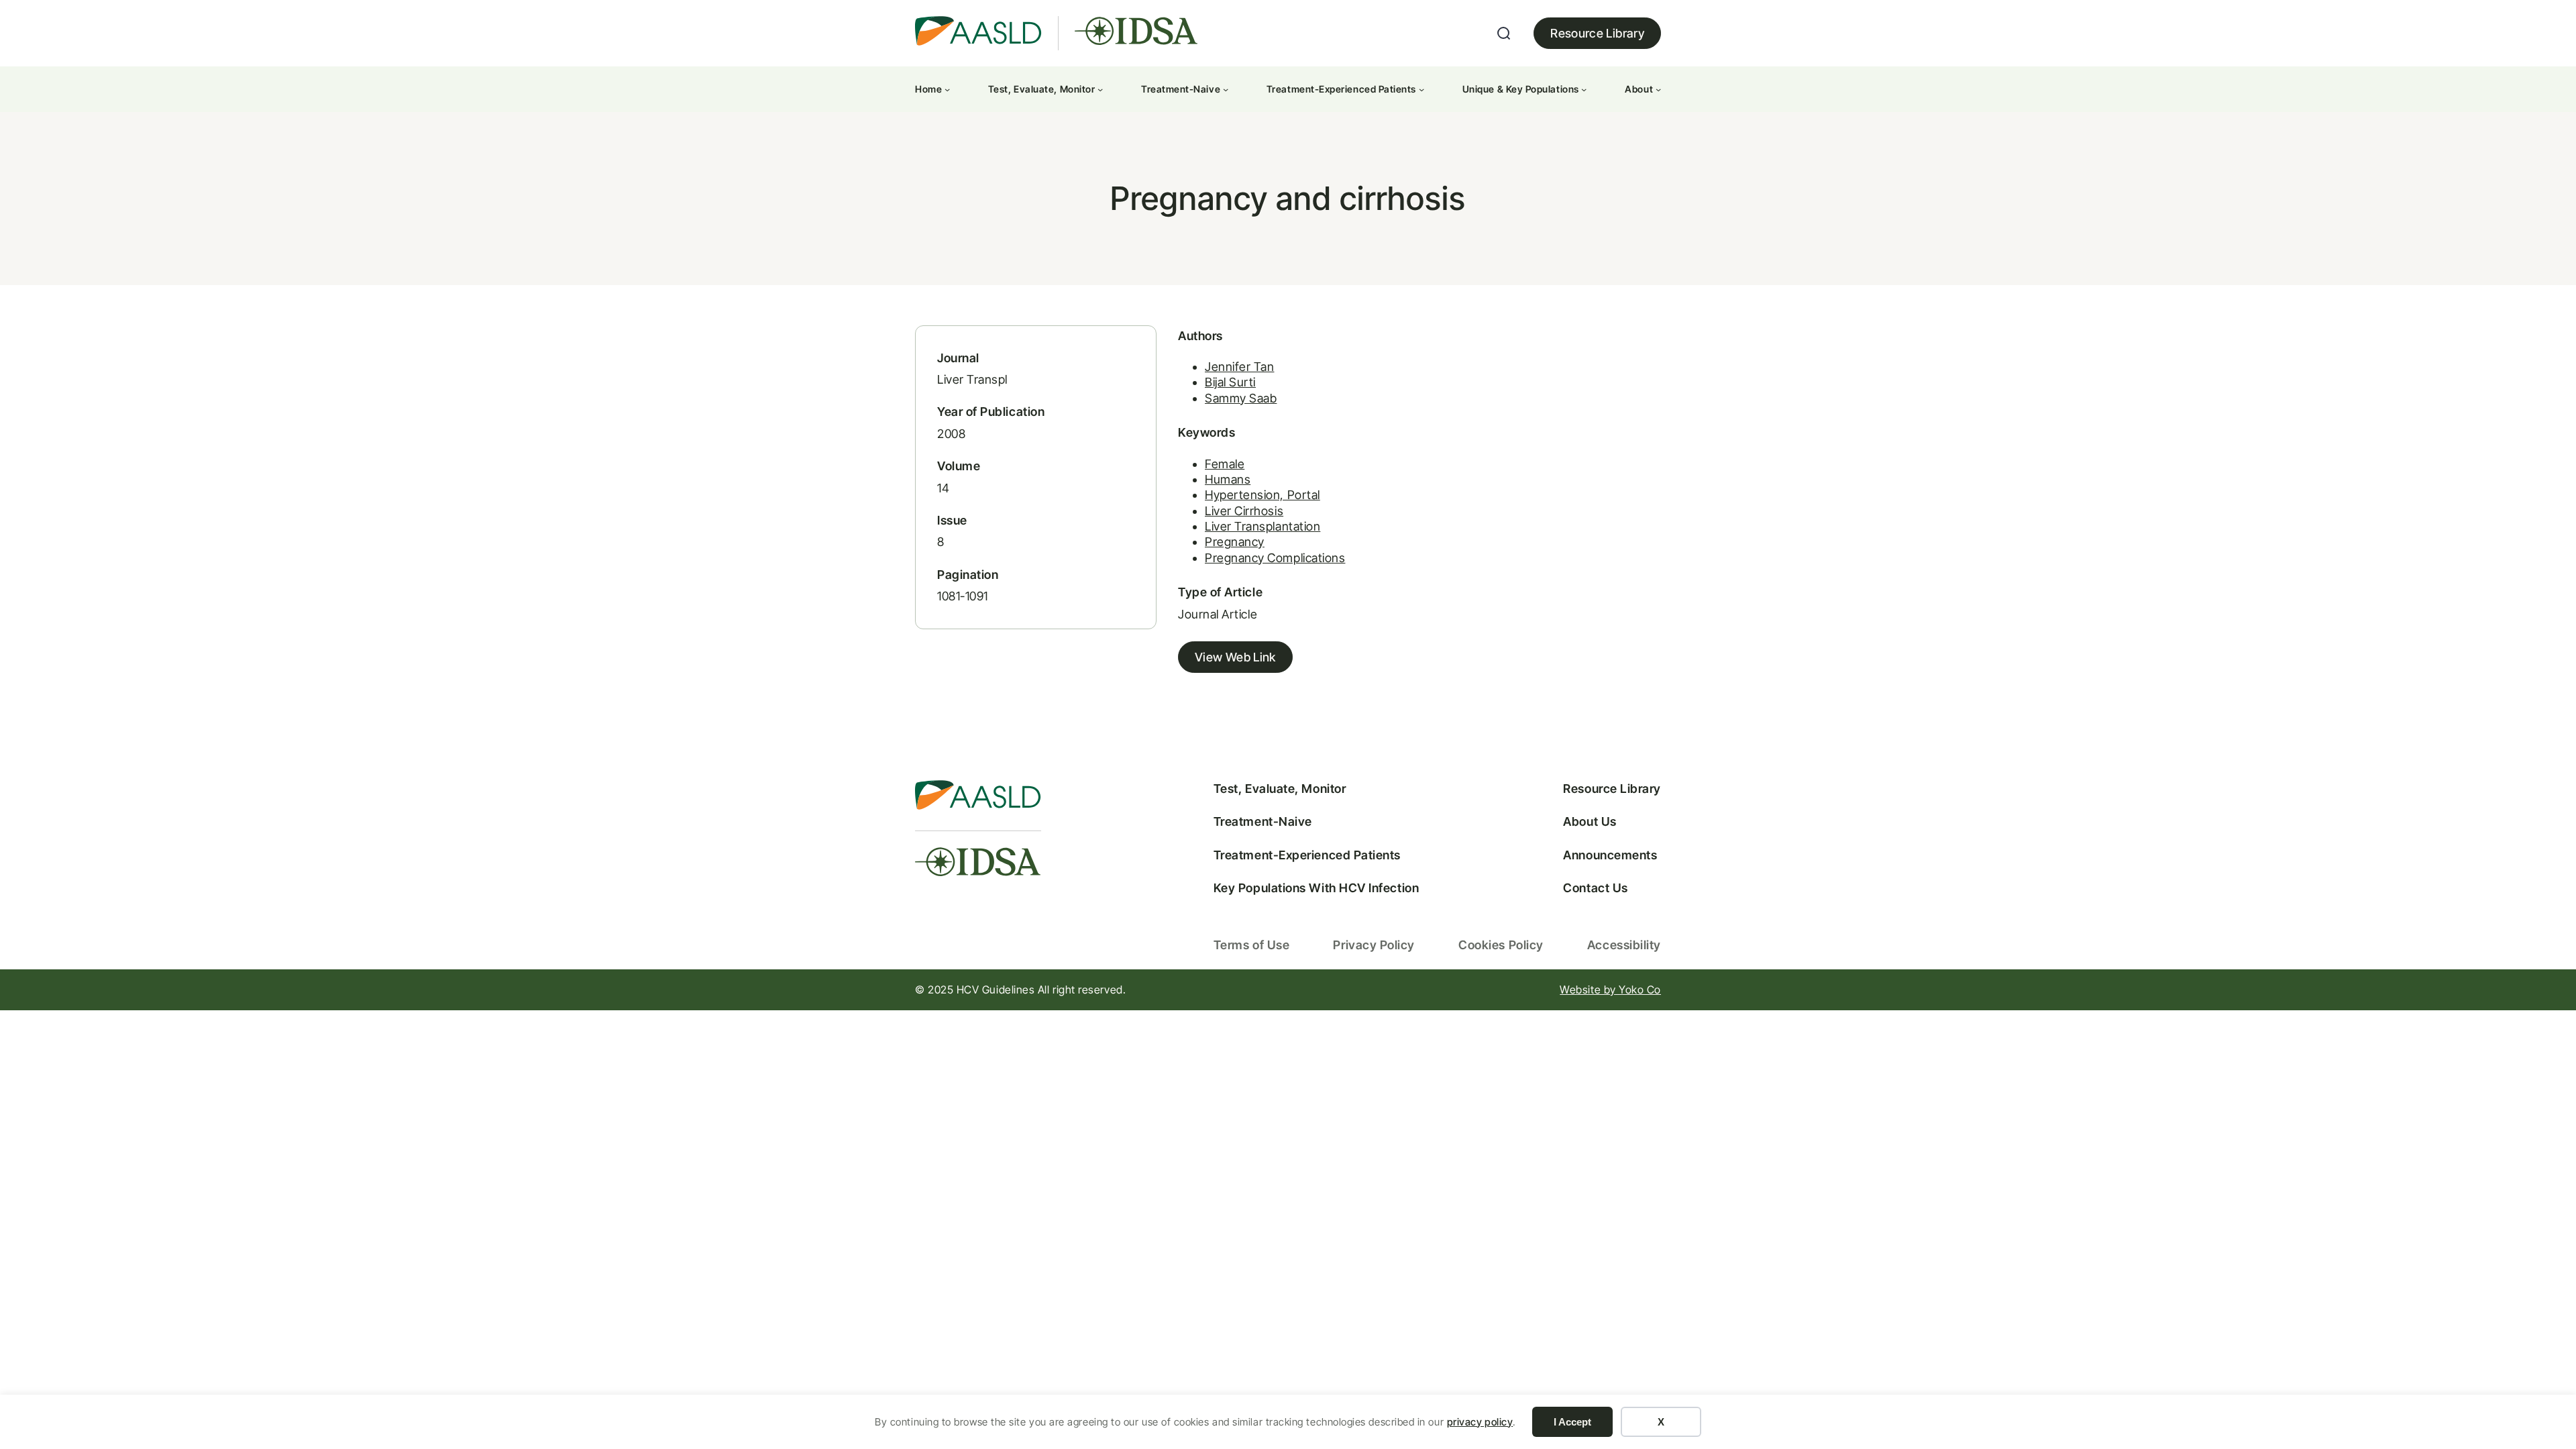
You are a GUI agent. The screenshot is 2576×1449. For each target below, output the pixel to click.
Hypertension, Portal (1263, 495)
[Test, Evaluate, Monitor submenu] (1100, 89)
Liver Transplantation (1263, 526)
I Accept (1572, 1422)
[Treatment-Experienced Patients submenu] (1421, 89)
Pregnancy (1235, 542)
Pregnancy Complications (1275, 558)
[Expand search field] (1504, 34)
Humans (1228, 479)
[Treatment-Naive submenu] (1226, 89)
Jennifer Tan (1239, 367)
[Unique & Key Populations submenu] (1584, 89)
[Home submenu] (947, 89)
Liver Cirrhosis (1244, 511)
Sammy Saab (1241, 398)
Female (1225, 464)
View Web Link (1235, 657)
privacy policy (1480, 1422)
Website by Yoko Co (1610, 989)
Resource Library (1597, 33)
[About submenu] (1658, 89)
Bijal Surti (1230, 382)
